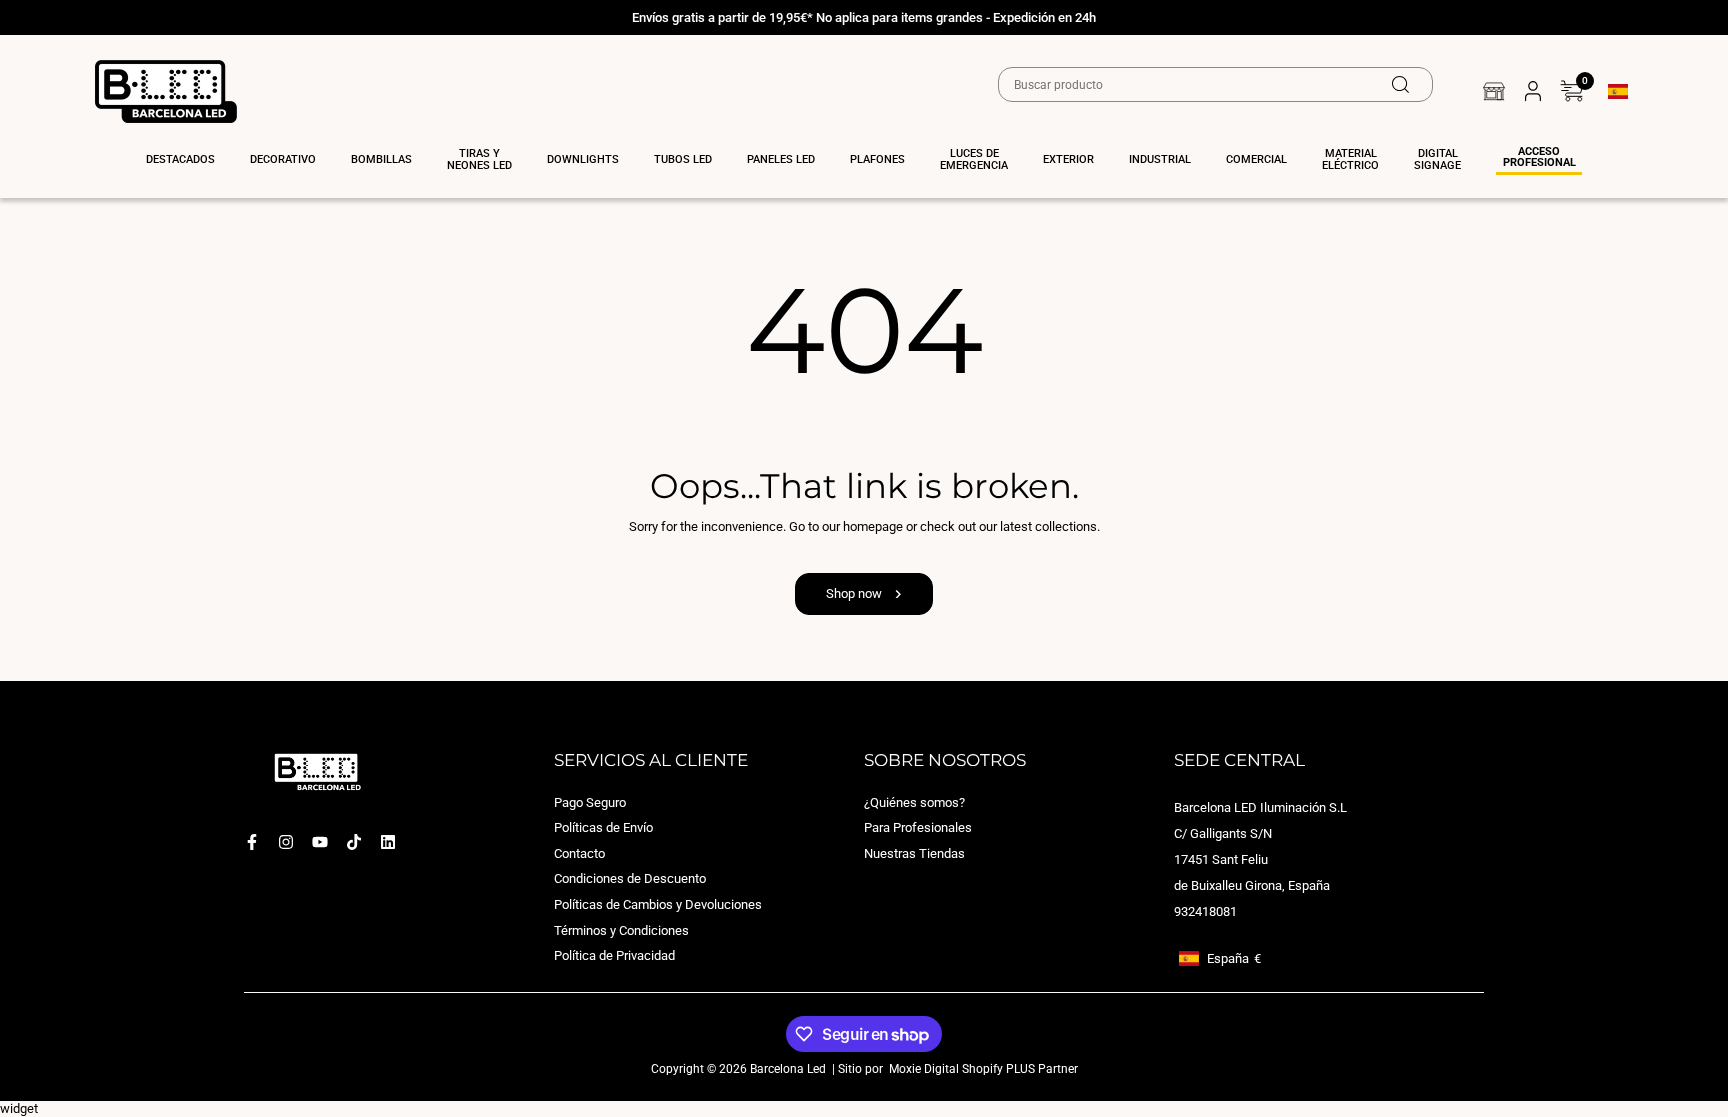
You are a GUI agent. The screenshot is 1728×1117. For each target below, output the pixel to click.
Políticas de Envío (603, 828)
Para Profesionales (918, 828)
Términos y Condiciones (621, 930)
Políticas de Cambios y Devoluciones (658, 904)
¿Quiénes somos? (914, 802)
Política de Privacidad (614, 956)
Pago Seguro (590, 802)
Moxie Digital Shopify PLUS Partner (982, 1069)
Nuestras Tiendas (914, 853)
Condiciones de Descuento (630, 879)
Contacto (579, 853)
